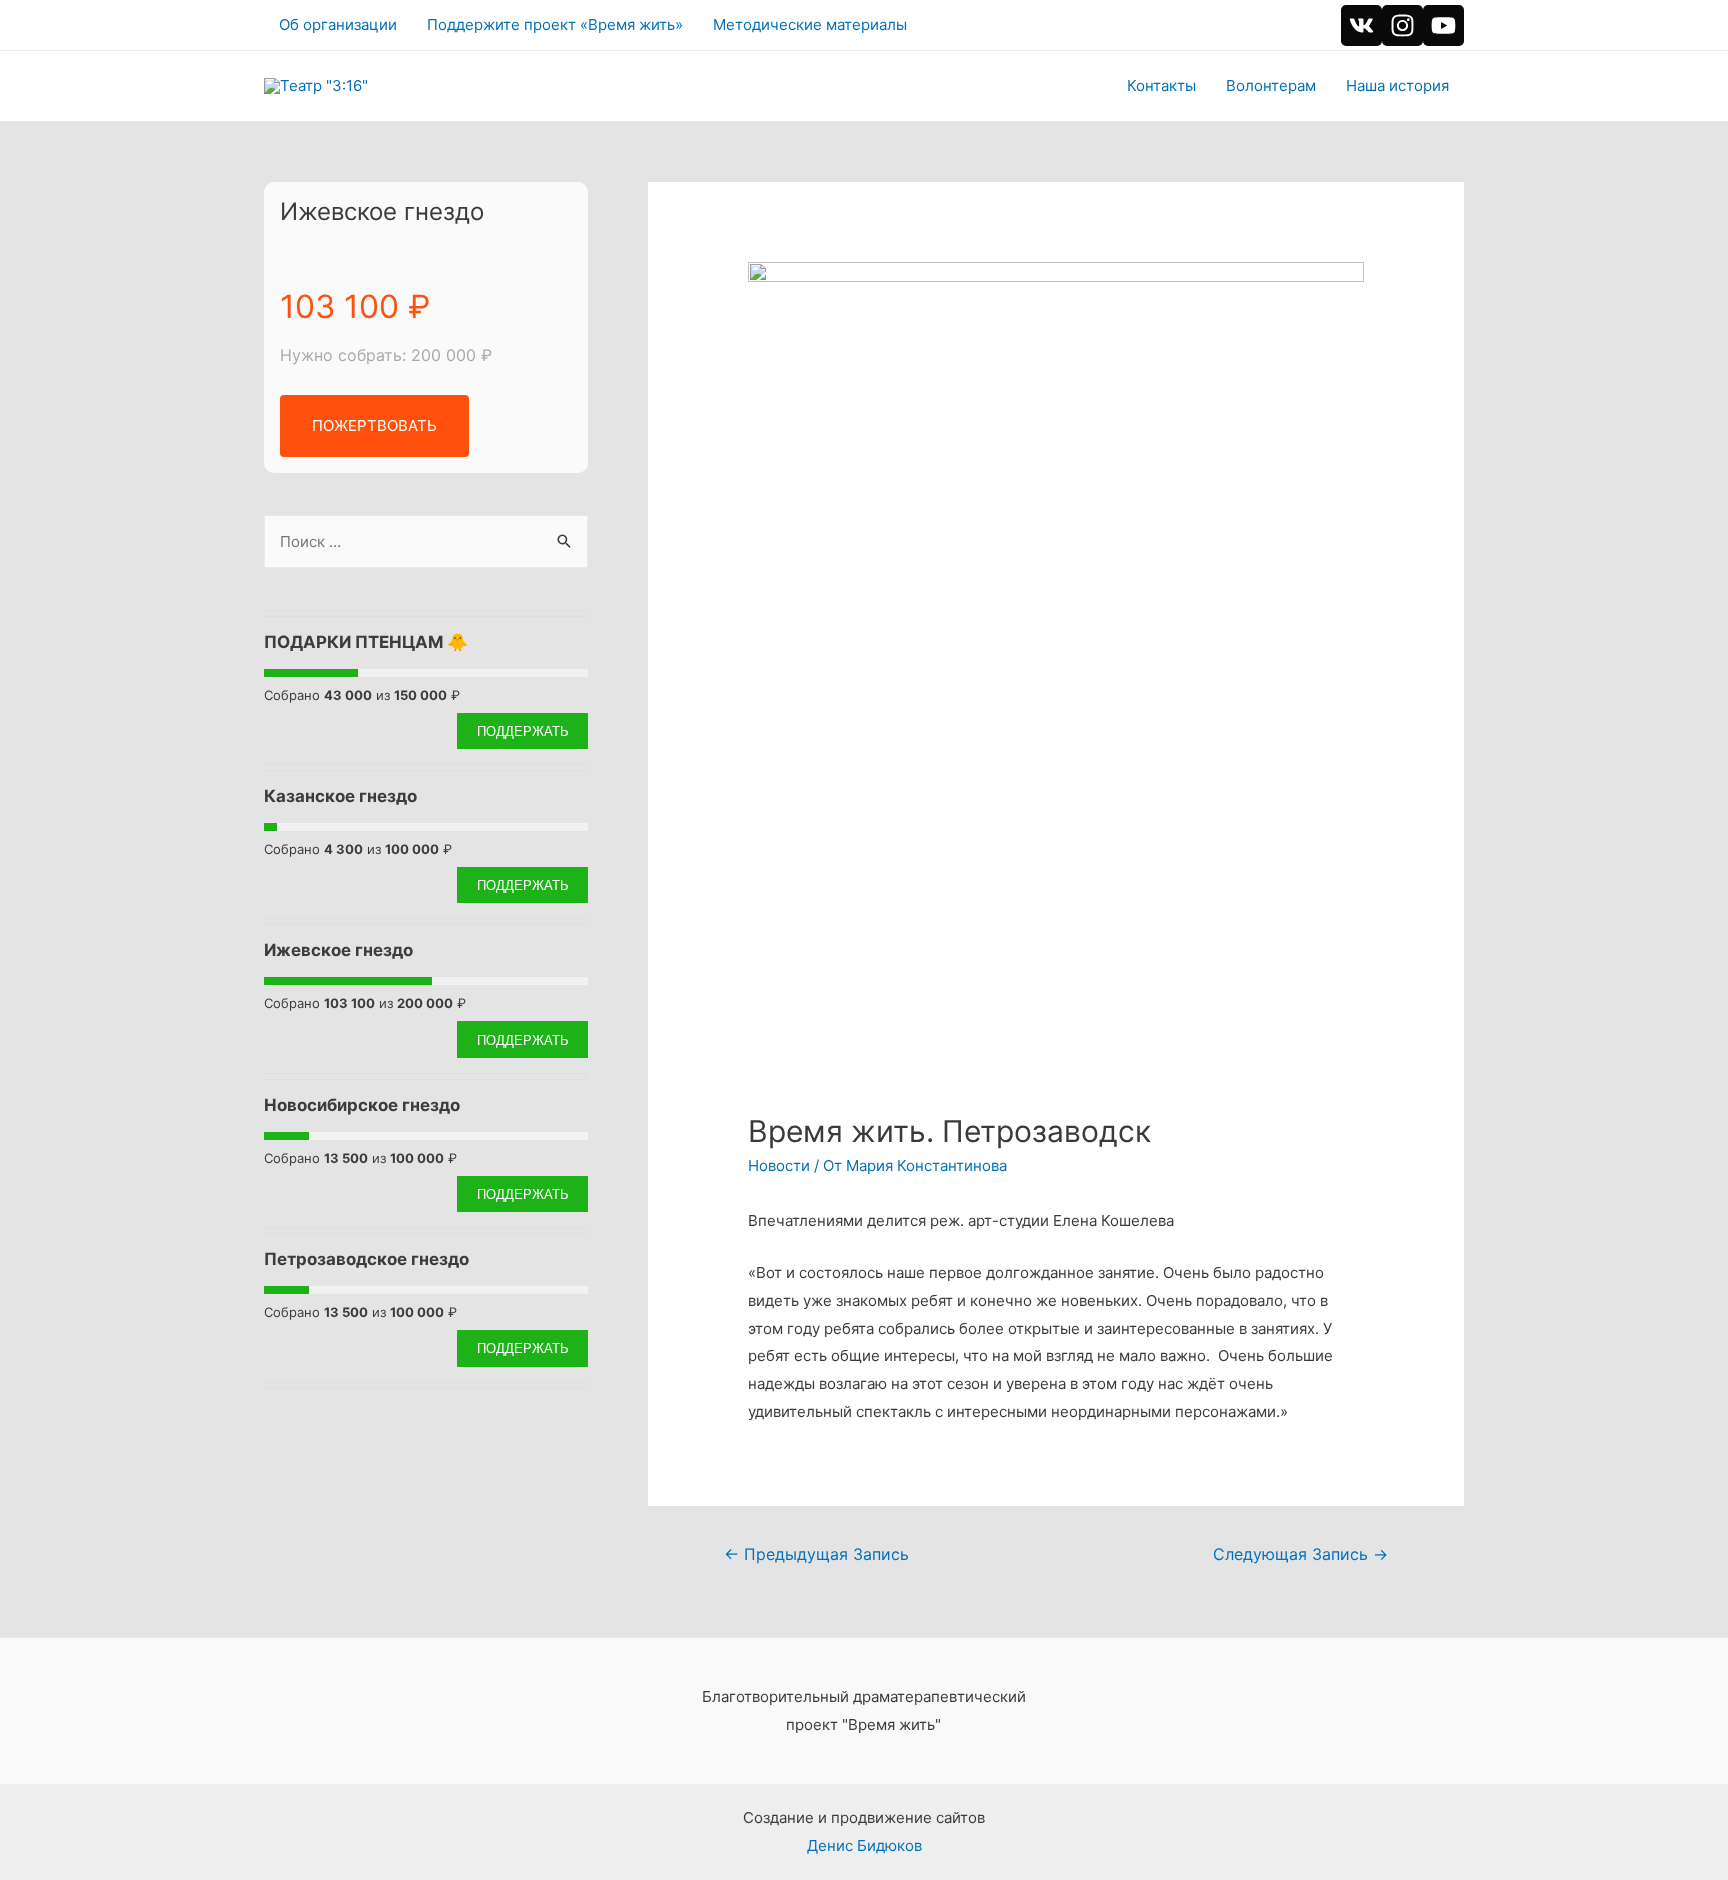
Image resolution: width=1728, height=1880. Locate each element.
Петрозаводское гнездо (366, 1259)
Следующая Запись (1300, 1554)
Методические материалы (810, 24)
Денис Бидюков (864, 1845)
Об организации (338, 24)
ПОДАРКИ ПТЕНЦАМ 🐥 (366, 642)
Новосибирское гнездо (362, 1105)
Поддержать (523, 730)
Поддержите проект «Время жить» (555, 24)
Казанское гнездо (340, 796)
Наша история (1397, 85)
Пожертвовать (374, 425)
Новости (779, 1165)
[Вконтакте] (1361, 25)
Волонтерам (1271, 85)
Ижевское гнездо (382, 211)
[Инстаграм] (1402, 25)
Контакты (1161, 85)
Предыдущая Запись (816, 1554)
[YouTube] (1443, 25)
